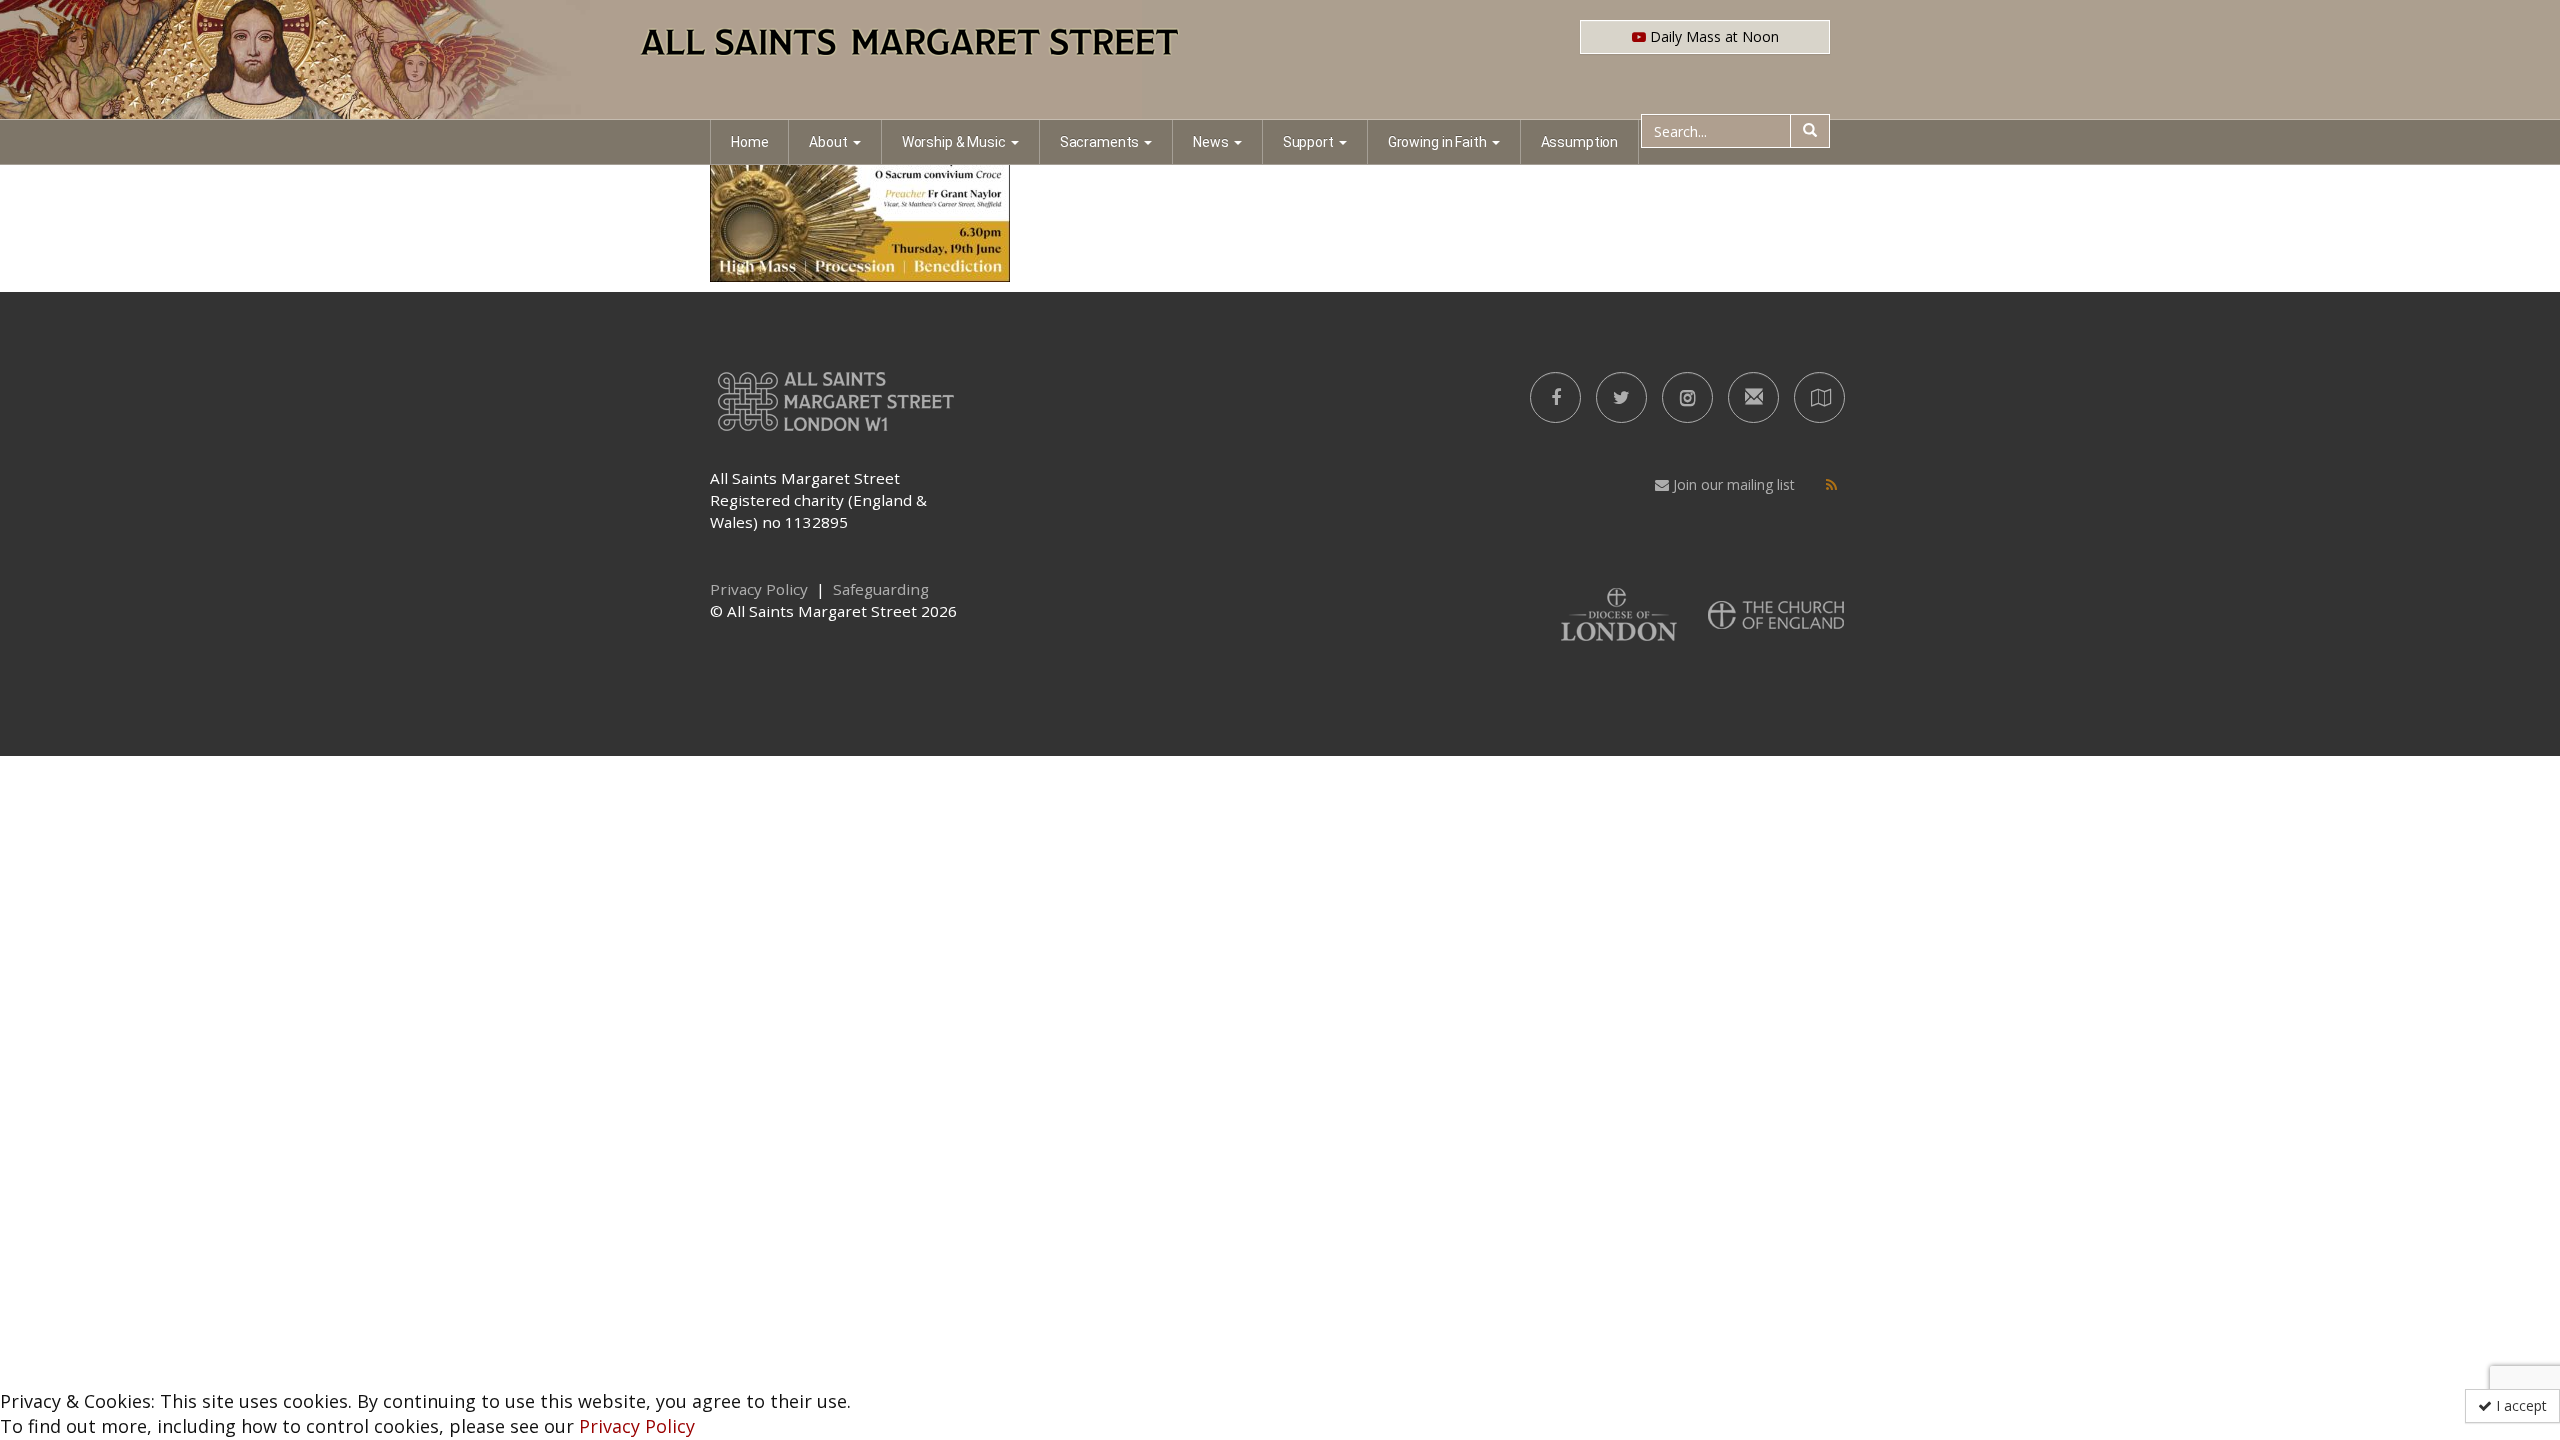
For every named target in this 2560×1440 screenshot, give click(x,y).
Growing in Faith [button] (1437, 142)
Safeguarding (881, 589)
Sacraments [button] (1100, 142)
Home (749, 142)
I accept (2519, 1405)
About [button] (828, 142)
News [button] (1210, 142)
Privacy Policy (637, 1426)
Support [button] (1308, 142)
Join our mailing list (1732, 484)
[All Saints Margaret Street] (1280, 60)
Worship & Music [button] (954, 142)
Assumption (1580, 142)
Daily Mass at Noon (1712, 36)
